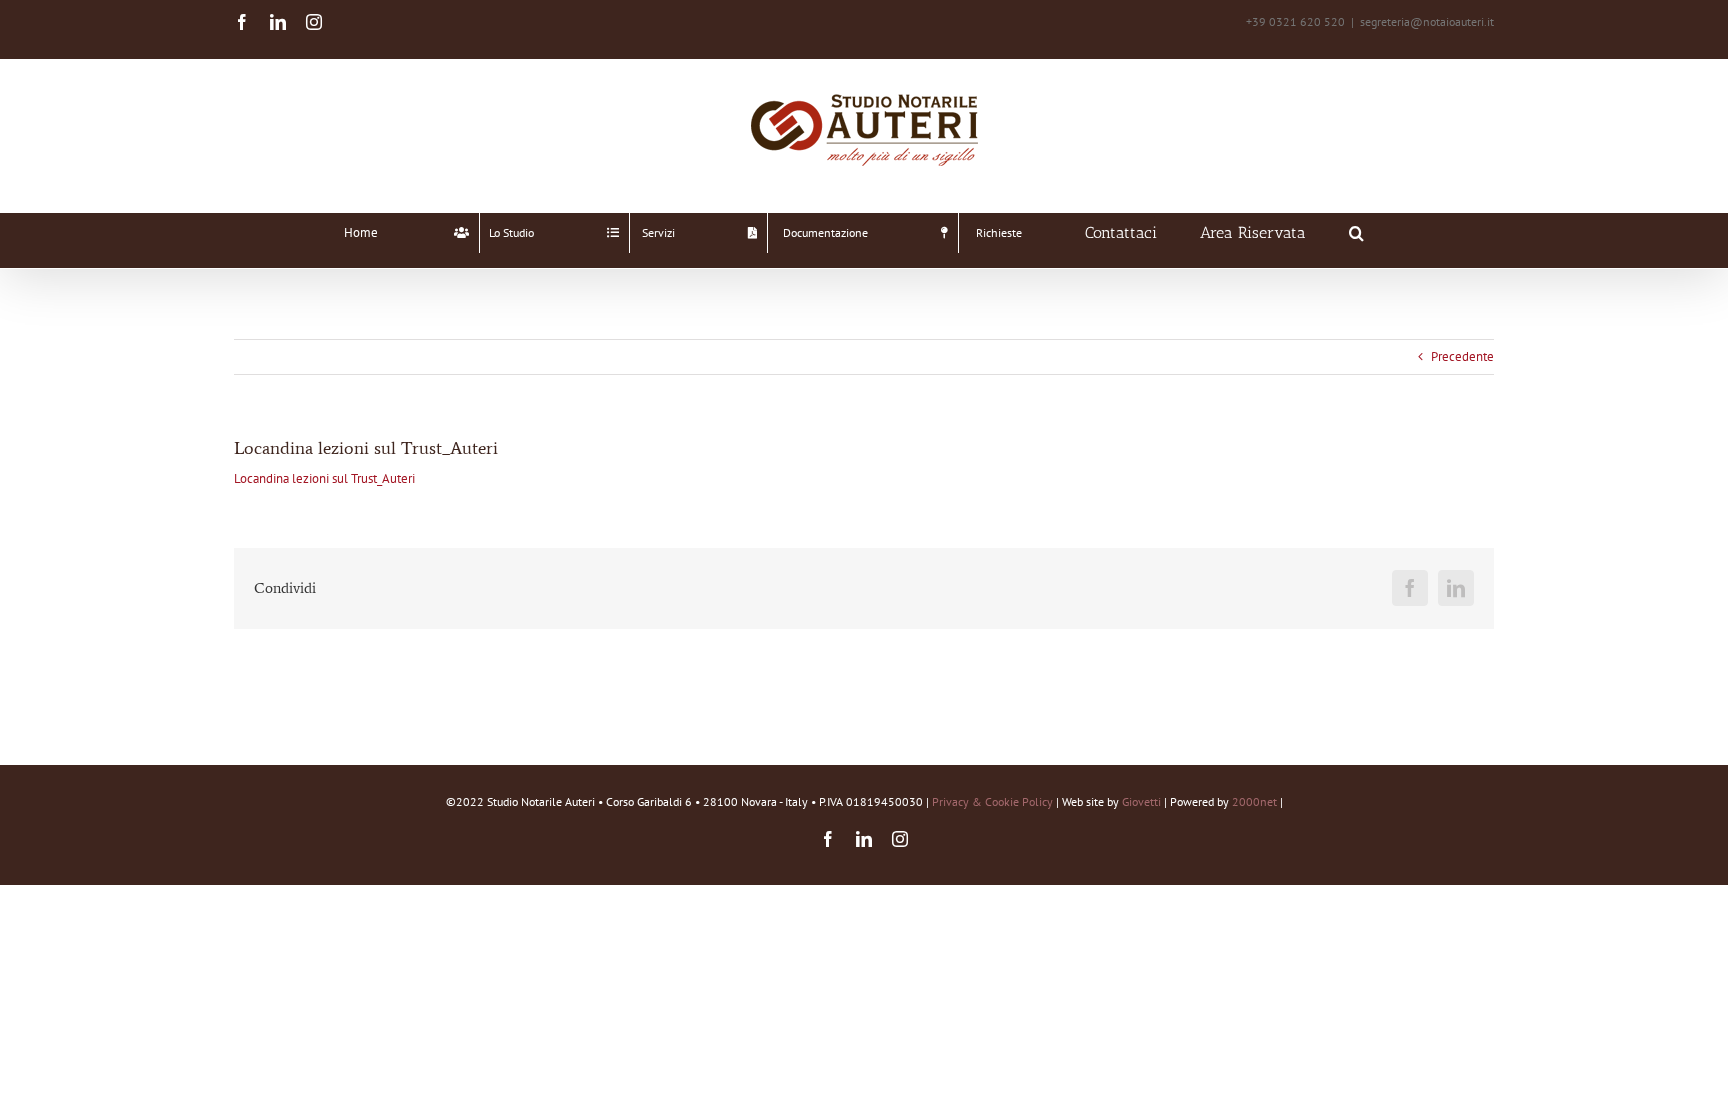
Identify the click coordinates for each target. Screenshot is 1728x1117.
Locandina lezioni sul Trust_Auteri (324, 478)
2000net (1254, 801)
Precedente (1462, 356)
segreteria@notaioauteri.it (1427, 21)
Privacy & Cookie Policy (992, 801)
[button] (1356, 233)
